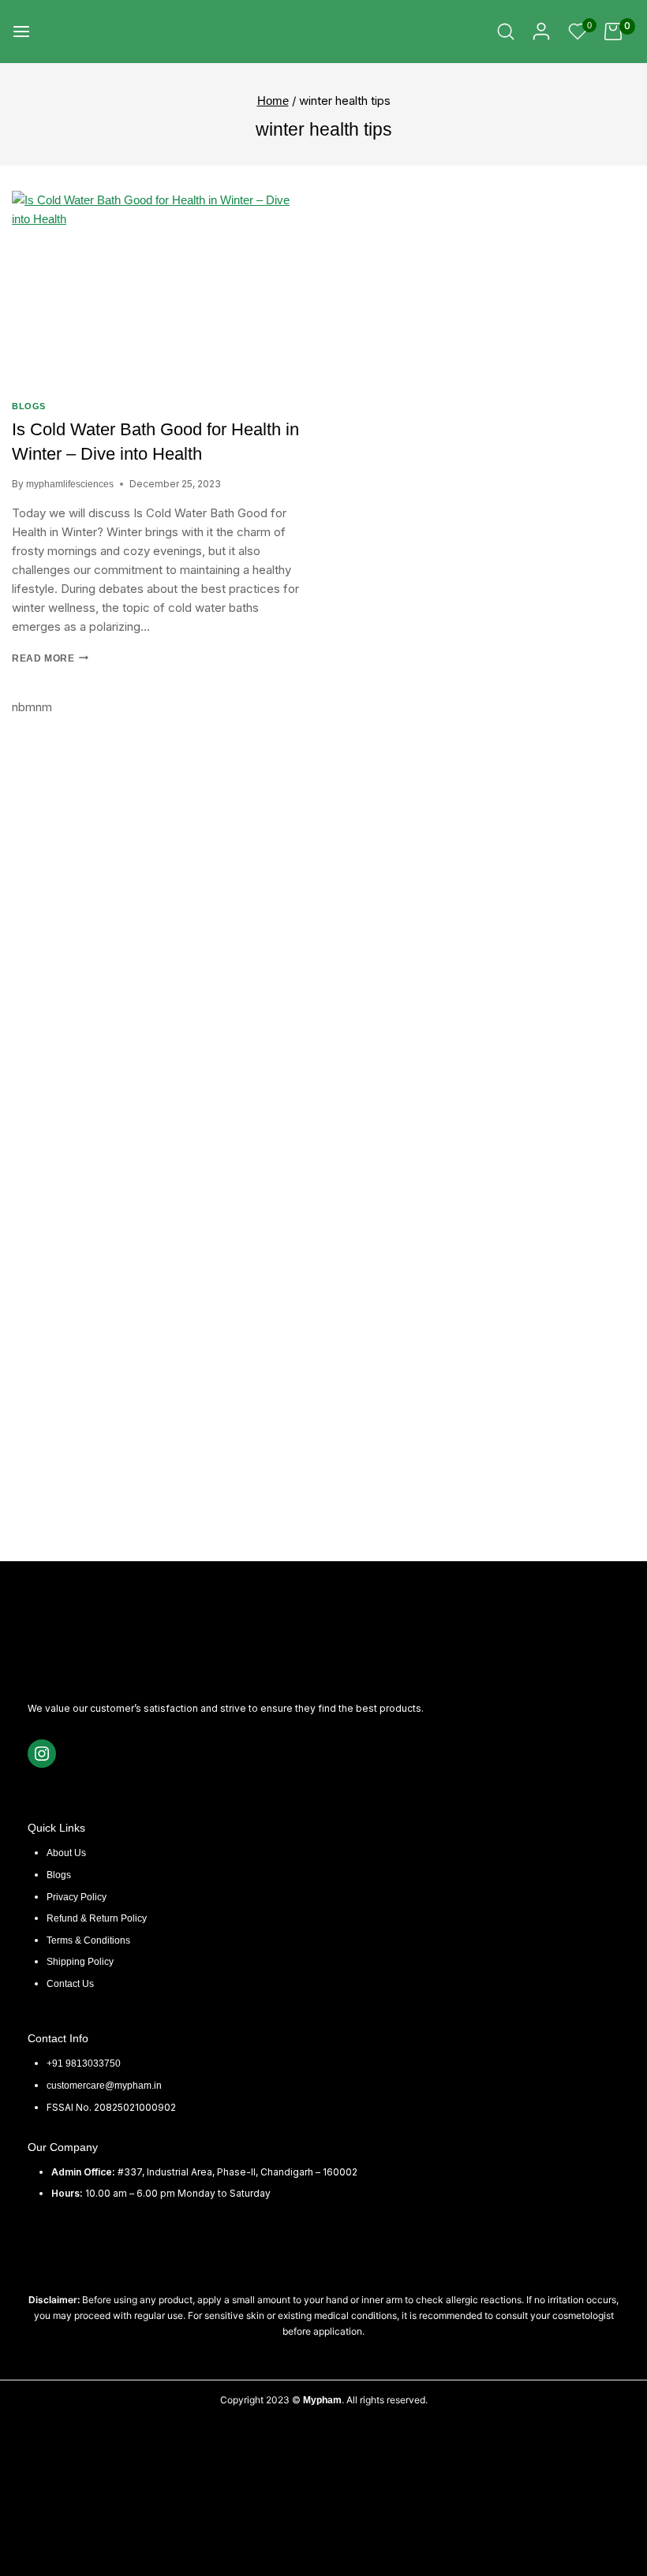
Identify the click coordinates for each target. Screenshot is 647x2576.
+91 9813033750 (84, 2063)
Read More (50, 658)
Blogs (29, 406)
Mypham (322, 2400)
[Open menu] (21, 32)
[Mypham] (76, 32)
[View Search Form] (506, 32)
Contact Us (70, 1984)
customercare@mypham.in (104, 2086)
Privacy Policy (77, 1897)
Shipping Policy (80, 1962)
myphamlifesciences (70, 484)
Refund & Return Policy (97, 1918)
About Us (66, 1853)
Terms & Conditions (88, 1940)
